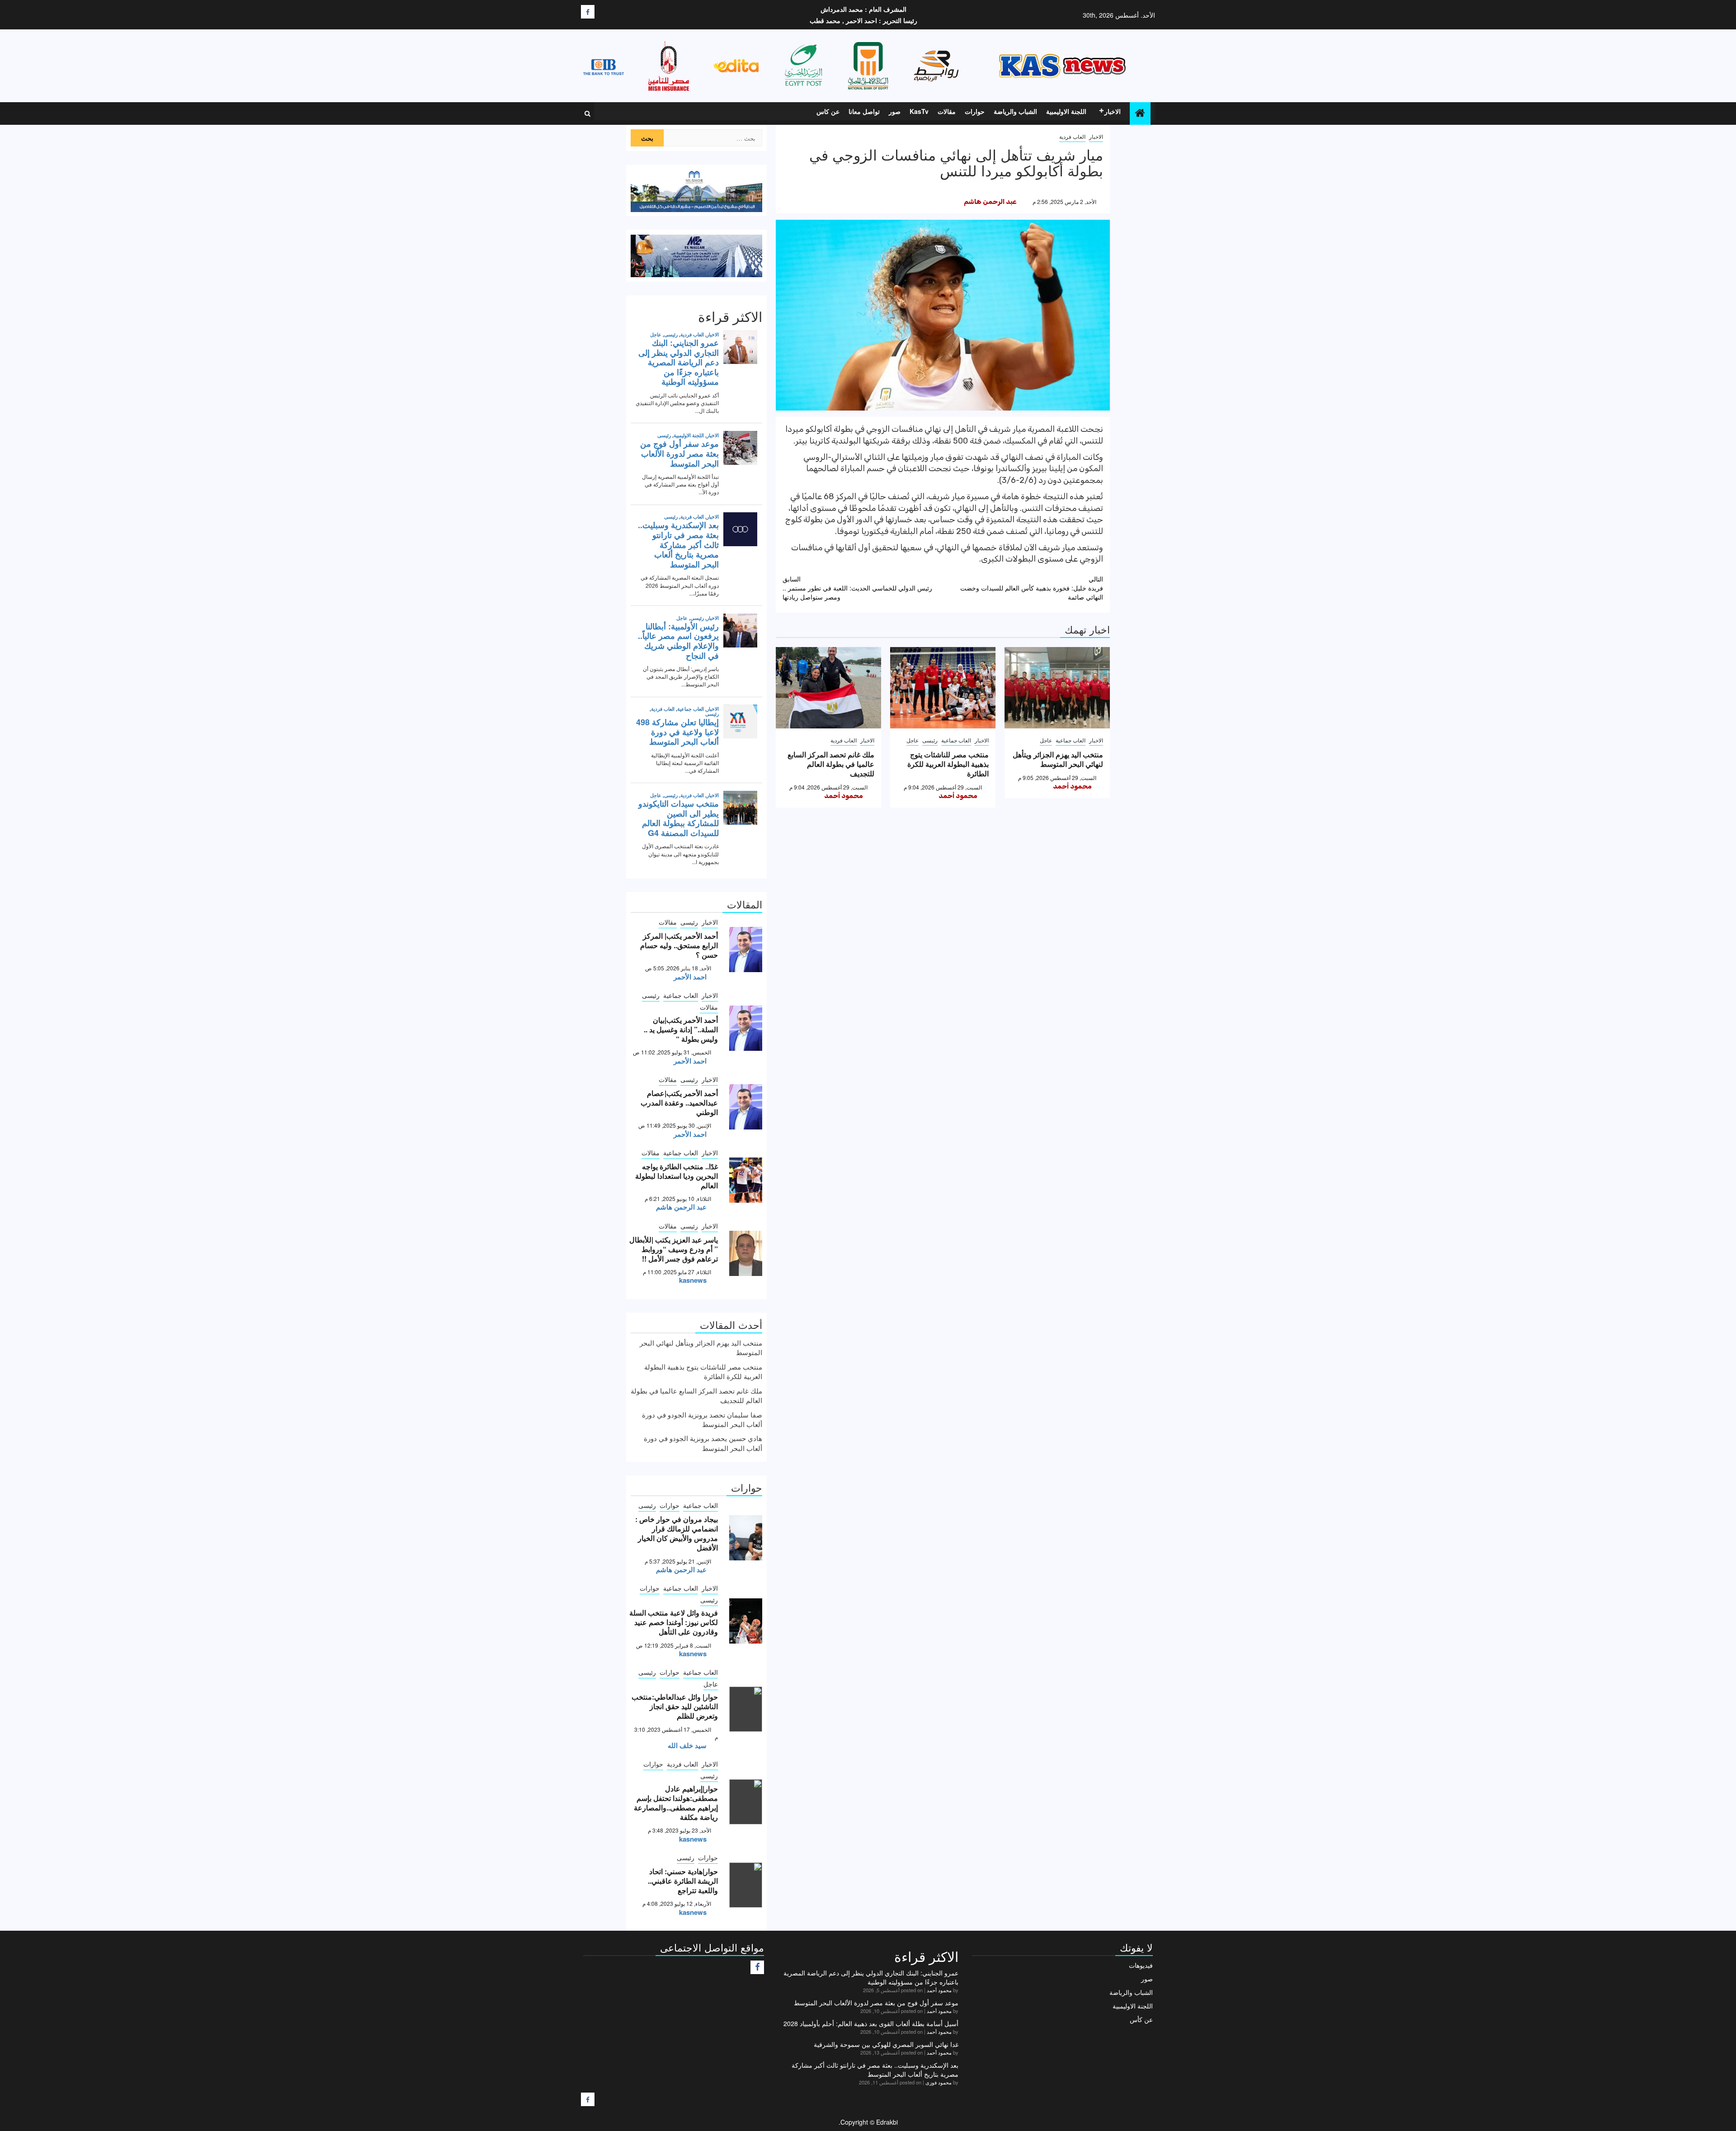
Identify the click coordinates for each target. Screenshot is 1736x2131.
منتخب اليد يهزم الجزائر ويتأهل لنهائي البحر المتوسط (1058, 759)
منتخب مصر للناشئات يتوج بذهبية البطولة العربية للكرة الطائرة (948, 764)
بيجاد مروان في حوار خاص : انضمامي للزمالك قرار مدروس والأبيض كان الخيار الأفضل (677, 1533)
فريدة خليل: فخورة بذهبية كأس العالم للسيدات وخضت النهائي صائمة (1032, 588)
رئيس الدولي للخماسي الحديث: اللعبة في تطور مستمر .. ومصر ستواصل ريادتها (857, 588)
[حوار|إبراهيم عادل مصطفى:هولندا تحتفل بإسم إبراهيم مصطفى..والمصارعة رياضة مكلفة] (746, 1802)
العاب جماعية (1071, 740)
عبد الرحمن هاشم (990, 202)
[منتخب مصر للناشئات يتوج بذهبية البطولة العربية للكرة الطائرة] (943, 688)
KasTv (919, 111)
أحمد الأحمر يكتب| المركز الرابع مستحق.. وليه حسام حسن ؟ (679, 945)
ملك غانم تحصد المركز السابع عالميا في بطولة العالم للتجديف (831, 764)
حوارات (975, 111)
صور (895, 111)
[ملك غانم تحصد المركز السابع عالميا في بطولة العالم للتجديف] (828, 688)
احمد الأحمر (690, 977)
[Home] (1140, 113)
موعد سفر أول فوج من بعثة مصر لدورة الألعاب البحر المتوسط (876, 2003)
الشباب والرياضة (1015, 111)
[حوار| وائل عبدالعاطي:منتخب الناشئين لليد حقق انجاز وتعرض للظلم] (746, 1709)
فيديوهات (1141, 1965)
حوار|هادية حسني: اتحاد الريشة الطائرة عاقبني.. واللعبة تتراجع (683, 1881)
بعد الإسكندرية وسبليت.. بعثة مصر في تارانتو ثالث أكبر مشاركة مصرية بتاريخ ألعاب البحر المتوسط (875, 2070)
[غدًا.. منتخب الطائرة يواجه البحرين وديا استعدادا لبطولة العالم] (746, 1180)
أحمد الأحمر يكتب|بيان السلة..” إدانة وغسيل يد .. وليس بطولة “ (681, 1029)
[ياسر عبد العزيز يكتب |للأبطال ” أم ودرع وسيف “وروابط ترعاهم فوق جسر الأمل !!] (746, 1253)
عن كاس (828, 111)
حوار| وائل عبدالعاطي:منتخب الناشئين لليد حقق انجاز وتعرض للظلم (675, 1706)
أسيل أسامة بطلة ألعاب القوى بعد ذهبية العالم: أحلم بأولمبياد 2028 (871, 2023)
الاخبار (1113, 111)
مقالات (947, 111)
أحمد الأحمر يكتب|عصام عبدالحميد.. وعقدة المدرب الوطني (679, 1103)
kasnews (693, 1280)
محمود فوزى (939, 2082)
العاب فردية (1072, 136)
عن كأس (1141, 2019)
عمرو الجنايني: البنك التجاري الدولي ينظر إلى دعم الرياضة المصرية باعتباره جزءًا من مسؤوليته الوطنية (871, 1977)
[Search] (587, 113)
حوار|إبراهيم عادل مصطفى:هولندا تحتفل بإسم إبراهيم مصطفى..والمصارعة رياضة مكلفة (676, 1803)
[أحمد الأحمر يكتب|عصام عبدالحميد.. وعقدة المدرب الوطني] (746, 1107)
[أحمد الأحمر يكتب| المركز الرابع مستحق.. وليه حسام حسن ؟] (746, 950)
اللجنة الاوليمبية (1066, 111)
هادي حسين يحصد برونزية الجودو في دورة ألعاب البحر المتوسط (703, 1443)
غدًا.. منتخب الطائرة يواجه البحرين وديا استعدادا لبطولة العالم (677, 1176)
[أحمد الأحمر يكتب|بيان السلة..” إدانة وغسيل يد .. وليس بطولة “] (746, 1028)
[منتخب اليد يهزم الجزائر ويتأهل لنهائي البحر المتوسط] (1057, 688)
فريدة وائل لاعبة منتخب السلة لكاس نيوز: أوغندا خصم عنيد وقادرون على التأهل (674, 1622)
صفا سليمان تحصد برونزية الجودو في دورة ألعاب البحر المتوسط (702, 1419)
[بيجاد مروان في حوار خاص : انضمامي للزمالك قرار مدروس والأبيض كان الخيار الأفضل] (746, 1538)
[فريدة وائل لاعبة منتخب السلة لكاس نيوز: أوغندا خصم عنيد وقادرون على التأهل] (746, 1621)
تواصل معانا (864, 111)
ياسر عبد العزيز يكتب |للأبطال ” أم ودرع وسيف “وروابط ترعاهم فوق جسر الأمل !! (674, 1249)
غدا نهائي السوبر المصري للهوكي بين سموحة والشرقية (886, 2044)
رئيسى (930, 740)
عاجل (1046, 740)
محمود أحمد (1072, 786)
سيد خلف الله (687, 1745)
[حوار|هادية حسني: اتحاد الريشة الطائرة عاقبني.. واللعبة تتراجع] (746, 1885)
